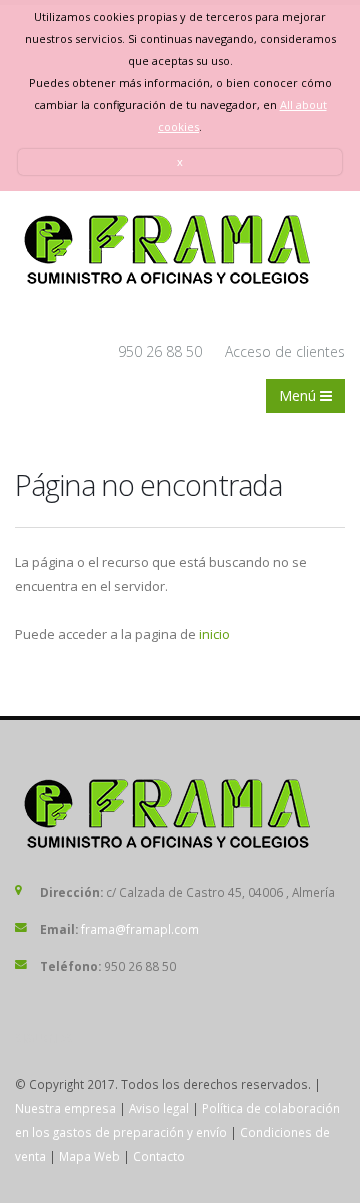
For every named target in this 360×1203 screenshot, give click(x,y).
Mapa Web (89, 1156)
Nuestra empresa (65, 1108)
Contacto (159, 1156)
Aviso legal (159, 1108)
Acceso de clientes (285, 351)
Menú (299, 395)
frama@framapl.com (140, 929)
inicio (214, 634)
